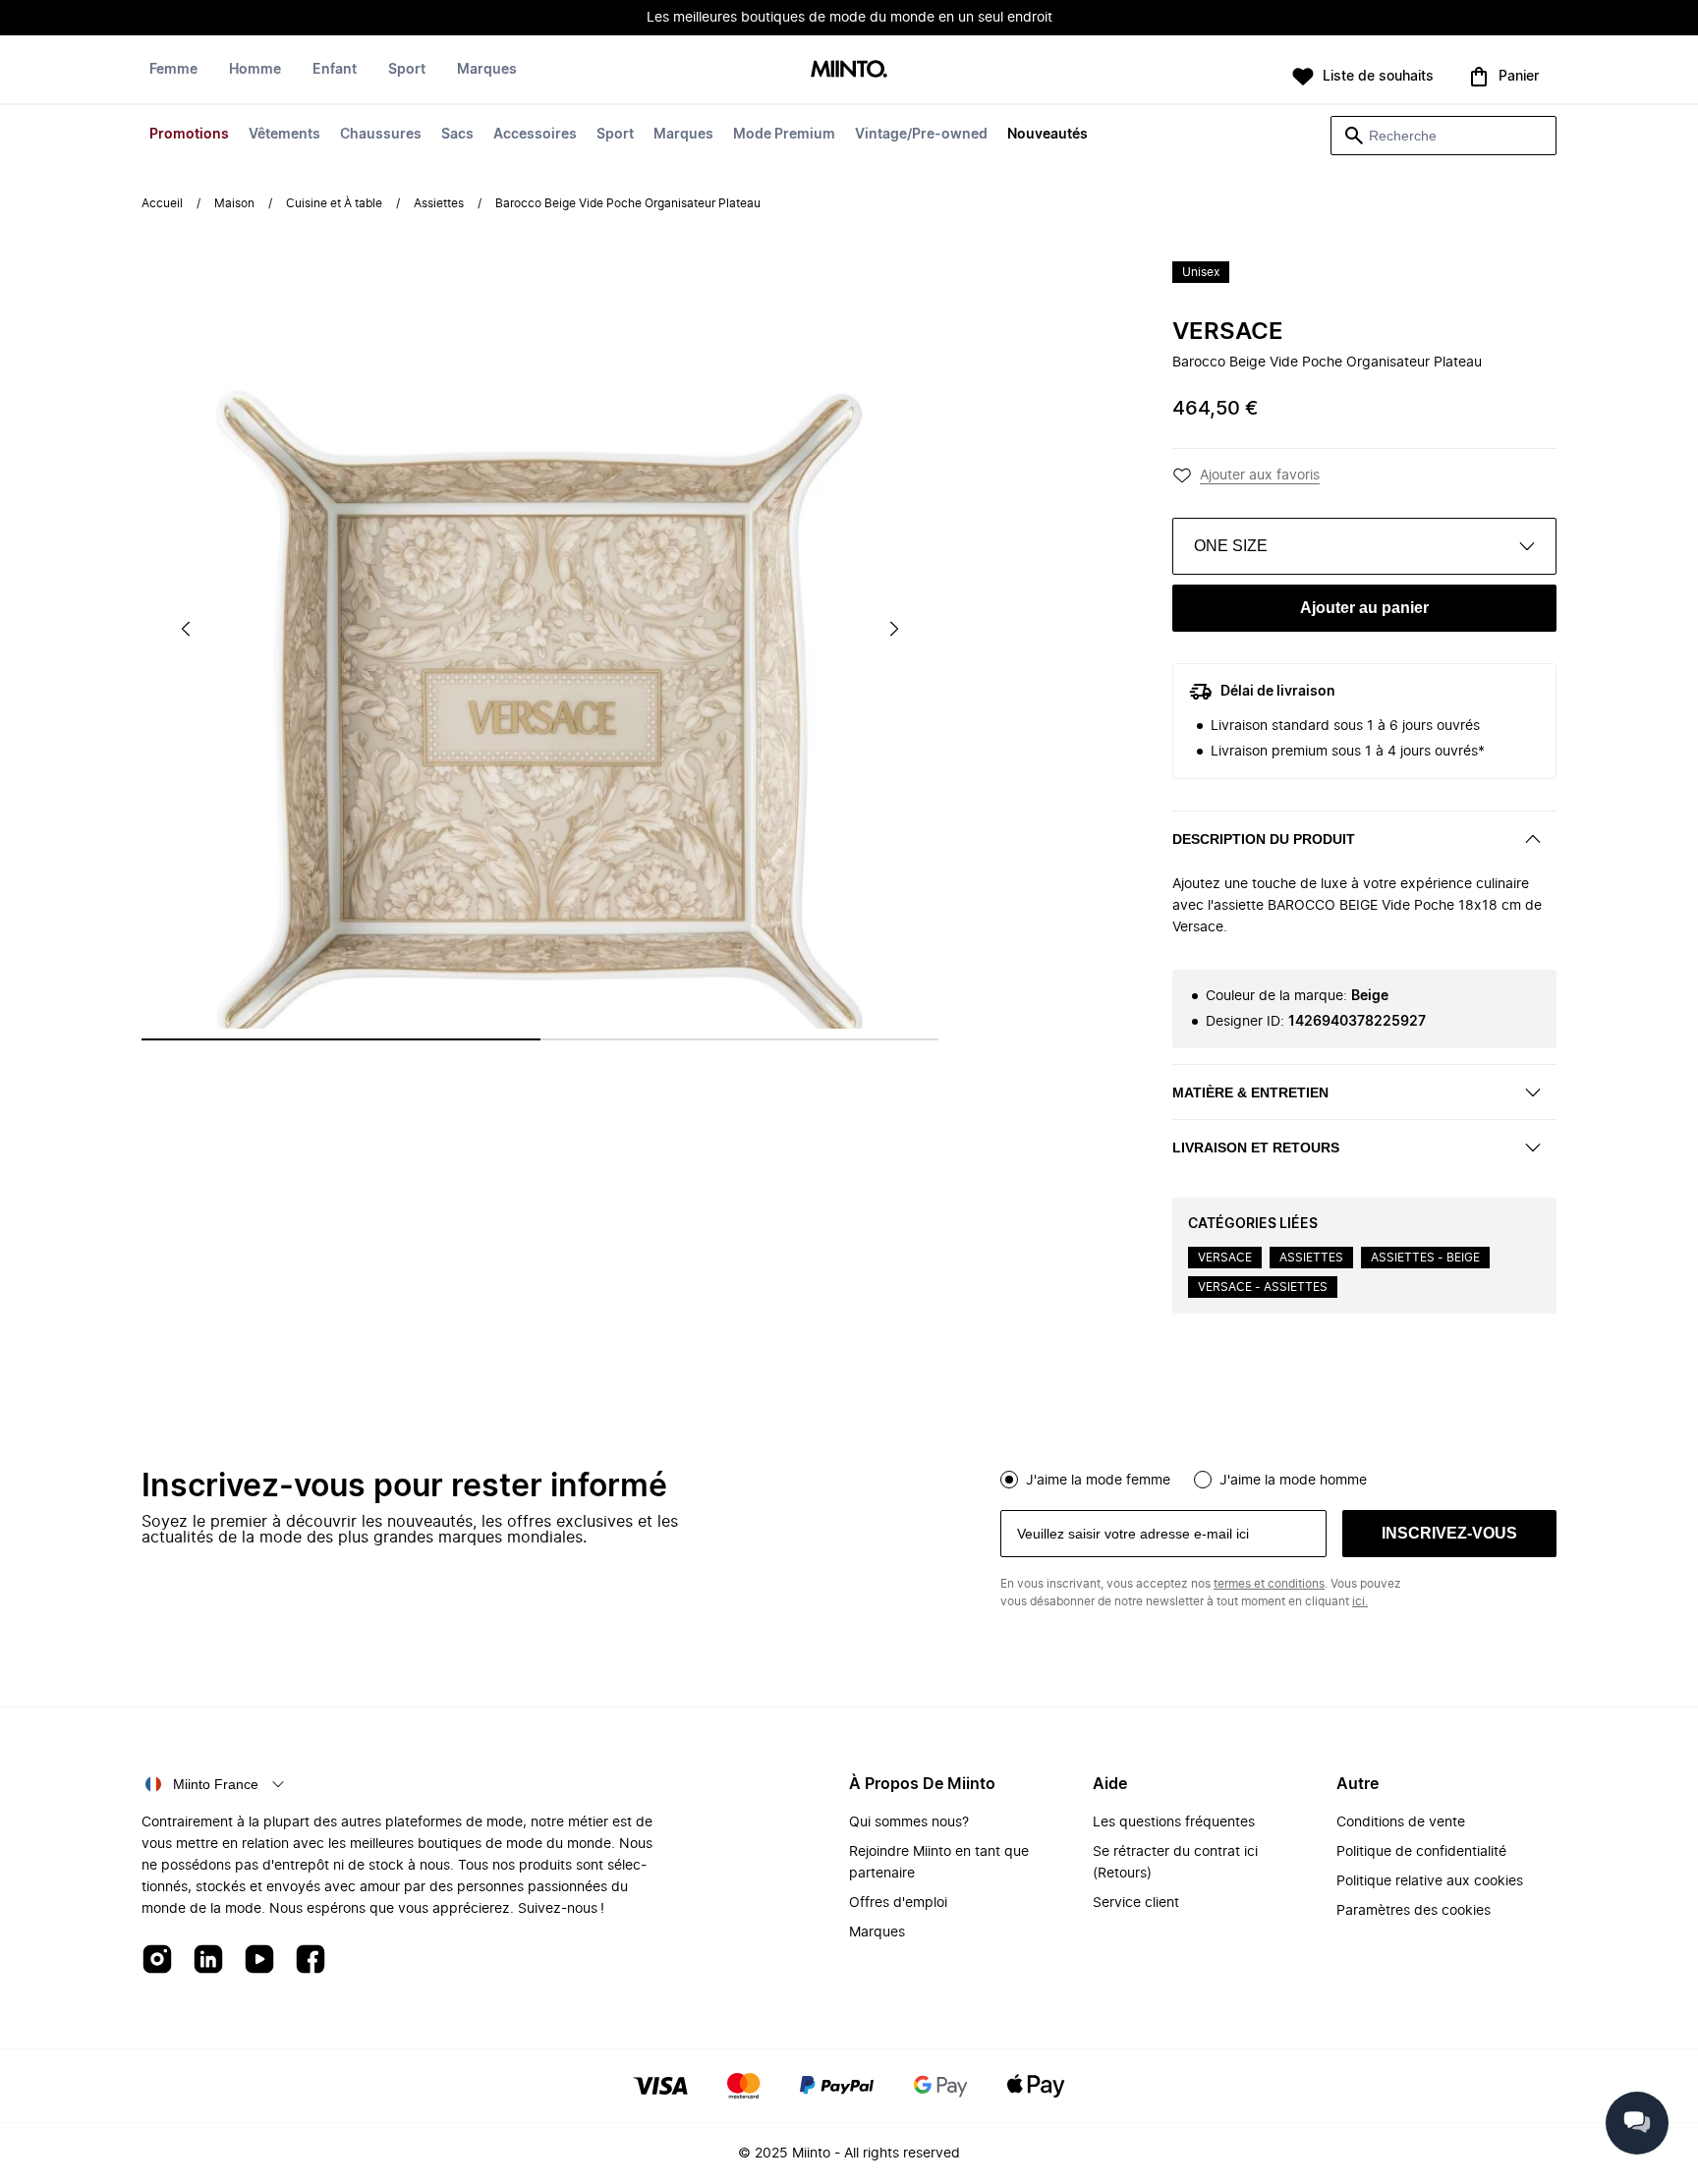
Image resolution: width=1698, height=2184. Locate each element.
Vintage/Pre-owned (921, 135)
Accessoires (535, 135)
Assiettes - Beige (1425, 1258)
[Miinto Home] (849, 70)
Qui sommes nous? (909, 1822)
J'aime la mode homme (1293, 1481)
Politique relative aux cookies (1430, 1881)
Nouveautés (1047, 135)
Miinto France (216, 1784)
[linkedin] (208, 1960)
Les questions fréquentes (1174, 1822)
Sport (615, 135)
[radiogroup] (1278, 1478)
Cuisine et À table (334, 203)
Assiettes (439, 203)
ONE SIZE (1231, 546)
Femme (173, 70)
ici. (1360, 1601)
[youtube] (259, 1960)
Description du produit (1264, 839)
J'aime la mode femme (1098, 1481)
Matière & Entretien (1250, 1092)
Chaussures (381, 135)
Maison (234, 203)
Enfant (335, 70)
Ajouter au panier (1364, 608)
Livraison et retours (1256, 1148)
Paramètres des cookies (1414, 1911)
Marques (683, 135)
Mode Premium (784, 135)
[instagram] (157, 1960)
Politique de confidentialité (1421, 1852)
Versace (1228, 332)
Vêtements (284, 135)
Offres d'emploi (898, 1903)
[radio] (1009, 1480)
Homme (255, 70)
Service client (1136, 1903)
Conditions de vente (1401, 1822)
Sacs (457, 135)
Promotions (189, 135)
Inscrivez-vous (1449, 1533)
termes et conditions (1269, 1584)
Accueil (162, 203)
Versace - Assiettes (1263, 1287)
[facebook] (311, 1960)
